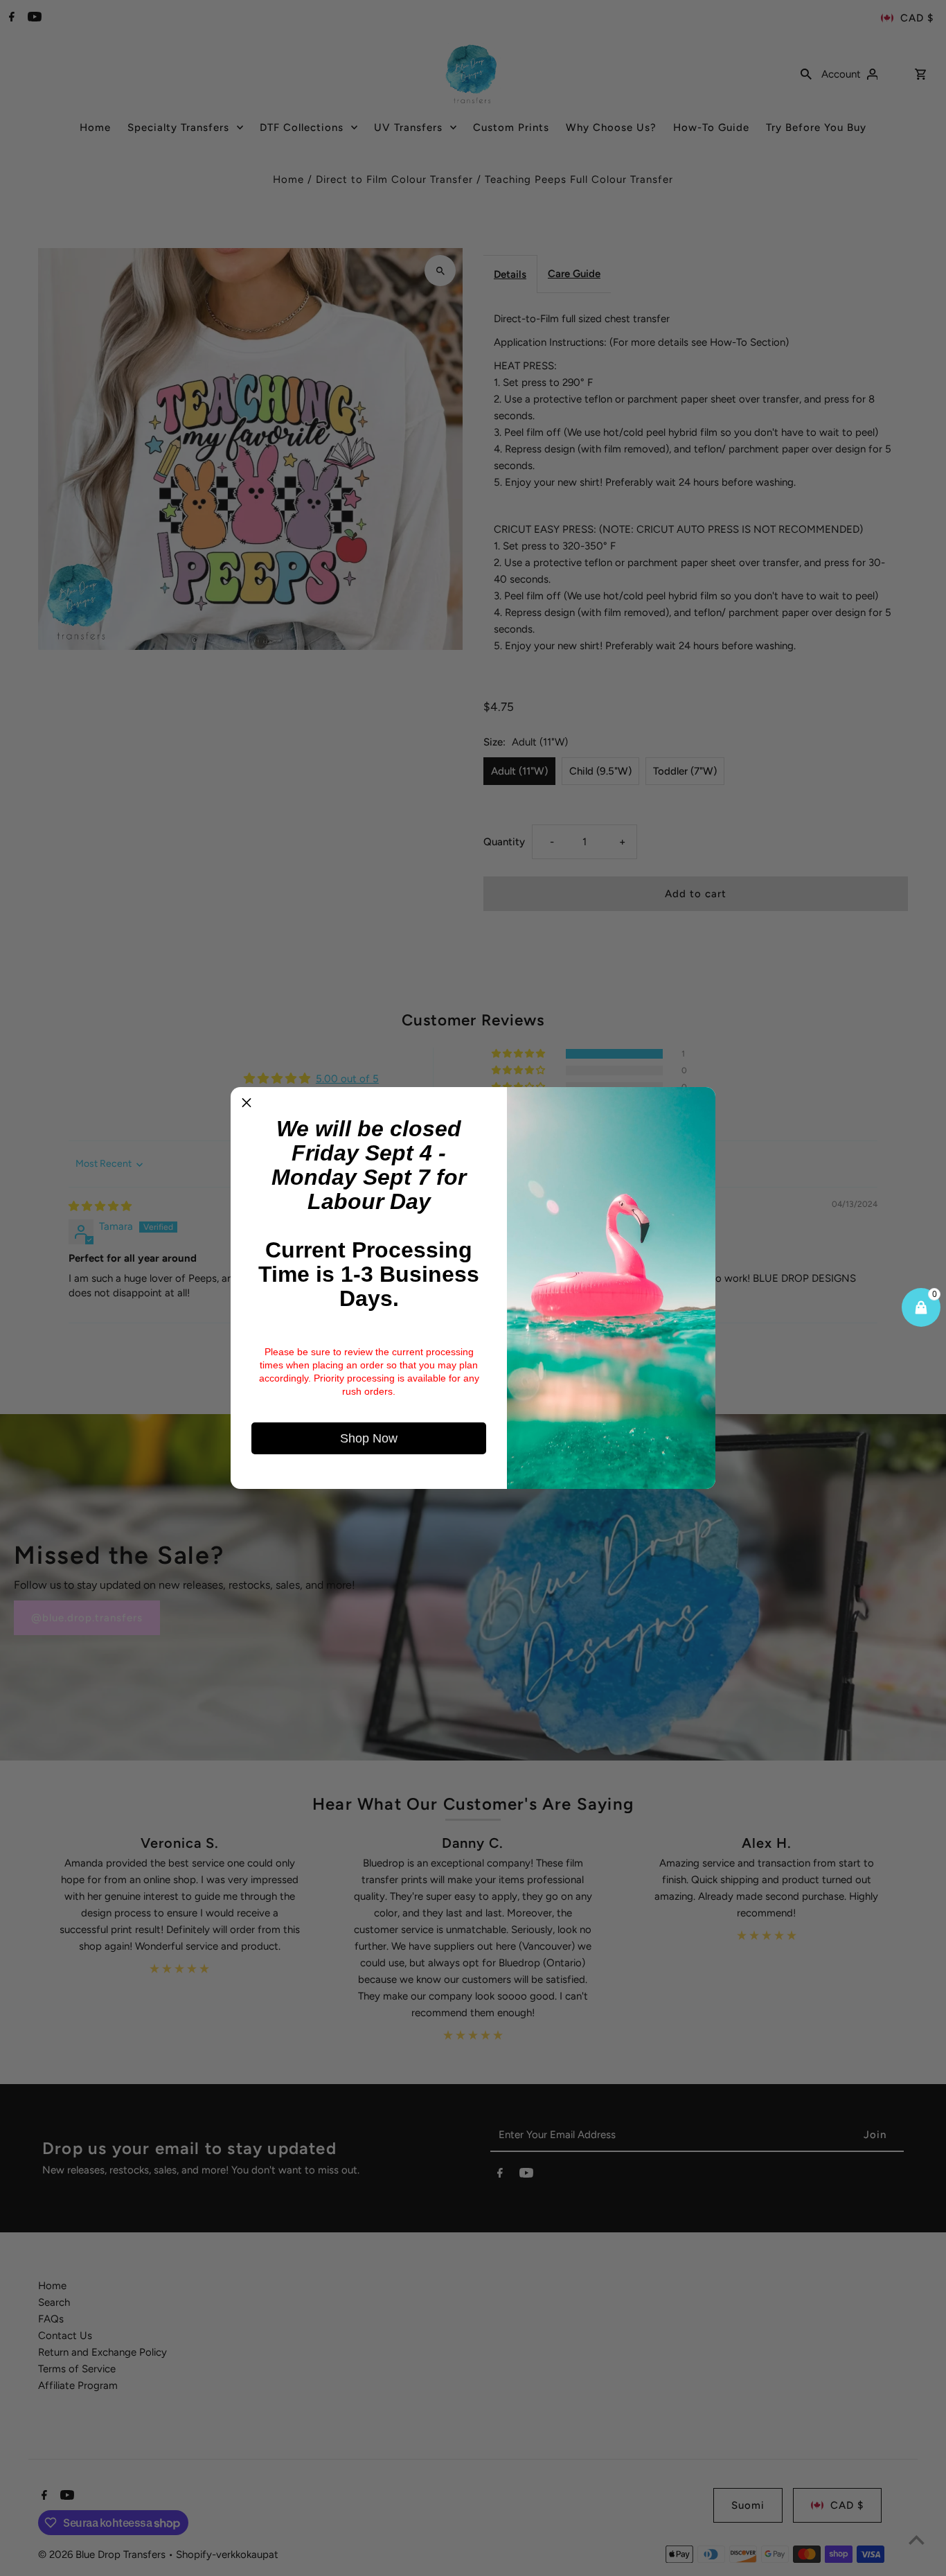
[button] (247, 1103)
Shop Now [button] (369, 1438)
